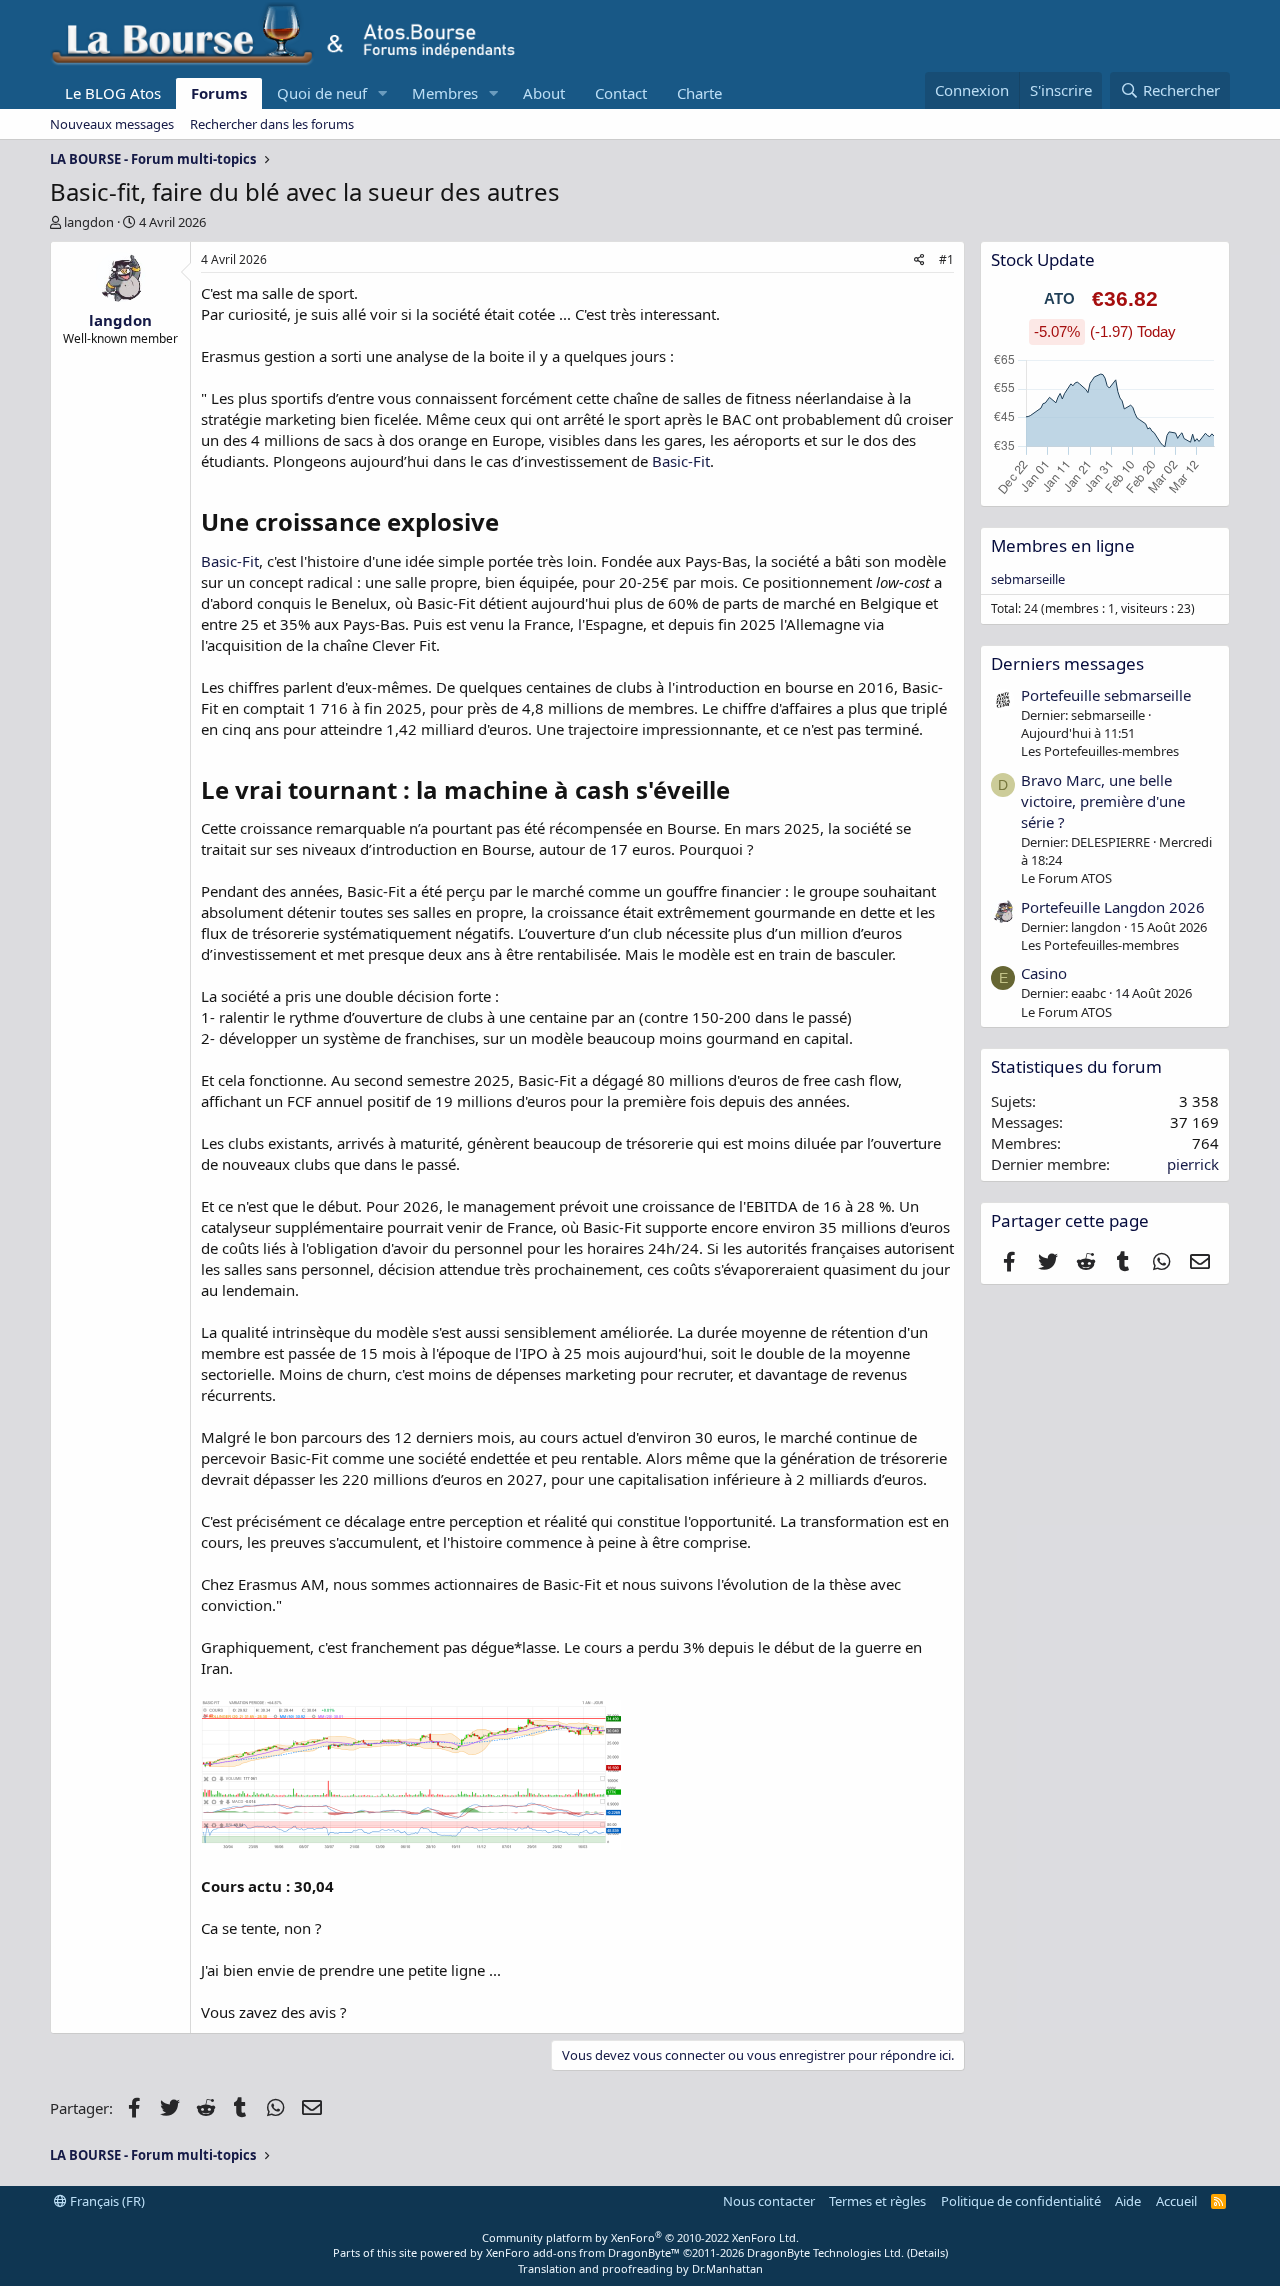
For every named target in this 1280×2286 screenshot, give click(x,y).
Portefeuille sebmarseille (1106, 695)
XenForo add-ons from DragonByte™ (583, 2252)
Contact (621, 93)
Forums (219, 93)
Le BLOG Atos (113, 93)
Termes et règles (877, 2201)
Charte (699, 93)
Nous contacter (769, 2201)
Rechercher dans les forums (272, 124)
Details (927, 2252)
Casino (1044, 973)
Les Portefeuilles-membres (1100, 751)
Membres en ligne (1063, 545)
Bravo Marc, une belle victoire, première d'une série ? (1103, 801)
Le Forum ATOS (1066, 878)
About (544, 93)
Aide (1128, 2201)
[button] (383, 93)
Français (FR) (106, 2201)
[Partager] (919, 260)
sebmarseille (1028, 579)
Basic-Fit (681, 461)
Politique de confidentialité (1021, 2201)
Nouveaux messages (112, 124)
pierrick (1193, 1164)
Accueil (1176, 2201)
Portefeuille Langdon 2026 (1113, 907)
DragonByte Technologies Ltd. (825, 2252)
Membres (445, 93)
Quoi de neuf (322, 93)
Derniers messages (1067, 663)
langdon (89, 222)
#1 (946, 259)
